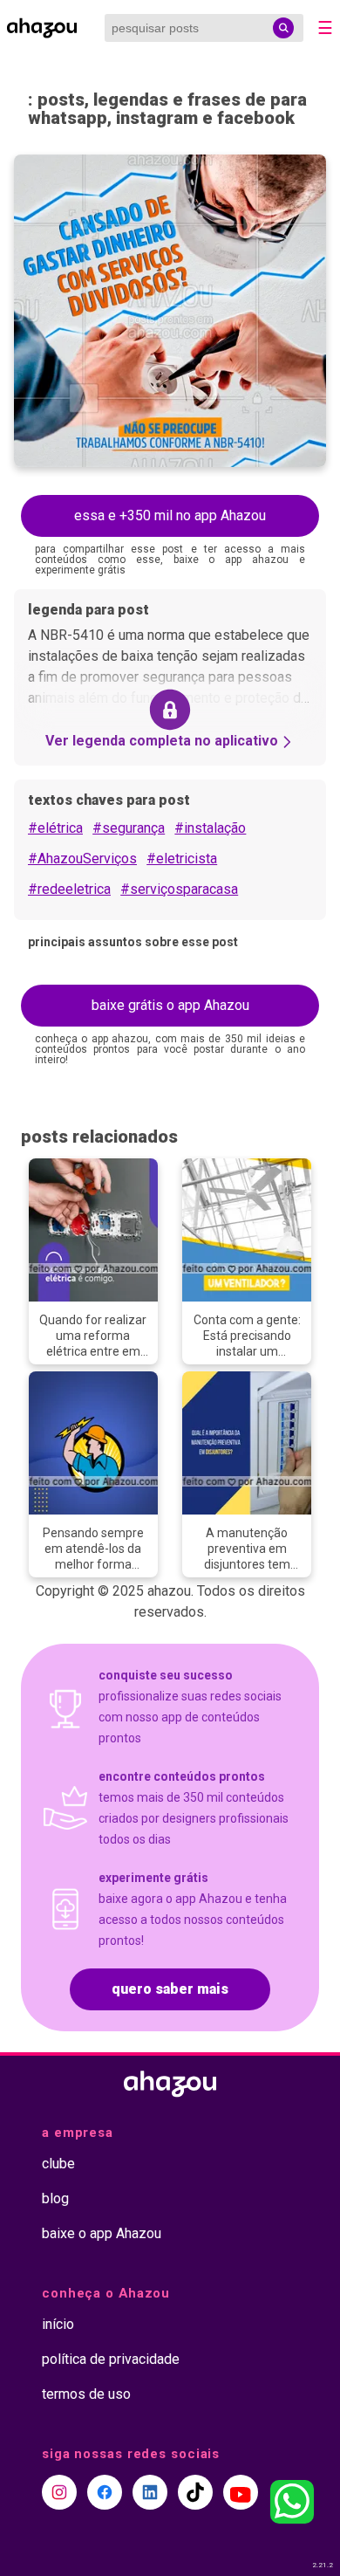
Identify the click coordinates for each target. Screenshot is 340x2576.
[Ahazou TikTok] (195, 2492)
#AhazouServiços (82, 859)
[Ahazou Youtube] (241, 2492)
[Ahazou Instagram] (59, 2492)
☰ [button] (325, 28)
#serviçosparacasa (179, 889)
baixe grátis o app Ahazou (170, 1005)
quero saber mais (170, 1989)
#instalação (210, 828)
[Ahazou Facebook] (105, 2492)
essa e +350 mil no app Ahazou (170, 515)
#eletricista (182, 859)
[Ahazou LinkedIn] (150, 2492)
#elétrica (55, 828)
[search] (283, 28)
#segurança (129, 828)
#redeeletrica (69, 889)
